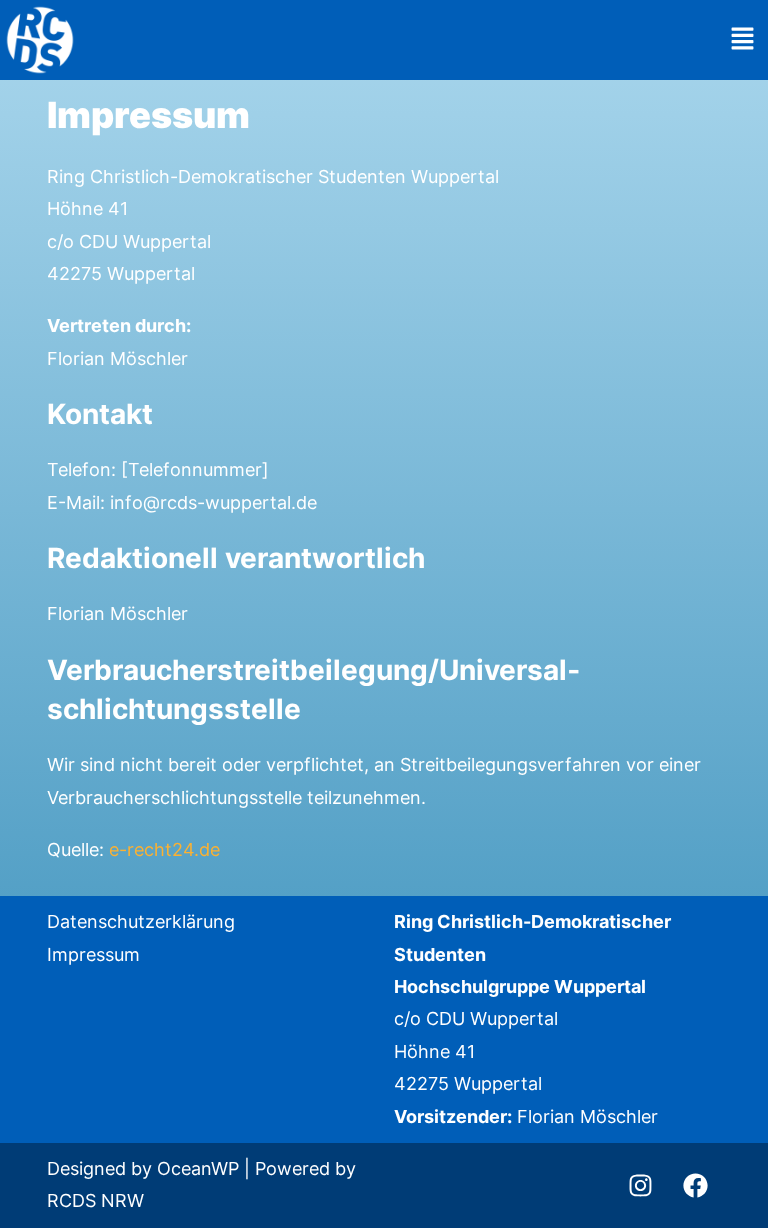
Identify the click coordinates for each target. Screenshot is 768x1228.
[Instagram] (641, 1185)
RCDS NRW (95, 1200)
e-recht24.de (164, 849)
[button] (743, 40)
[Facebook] (696, 1185)
